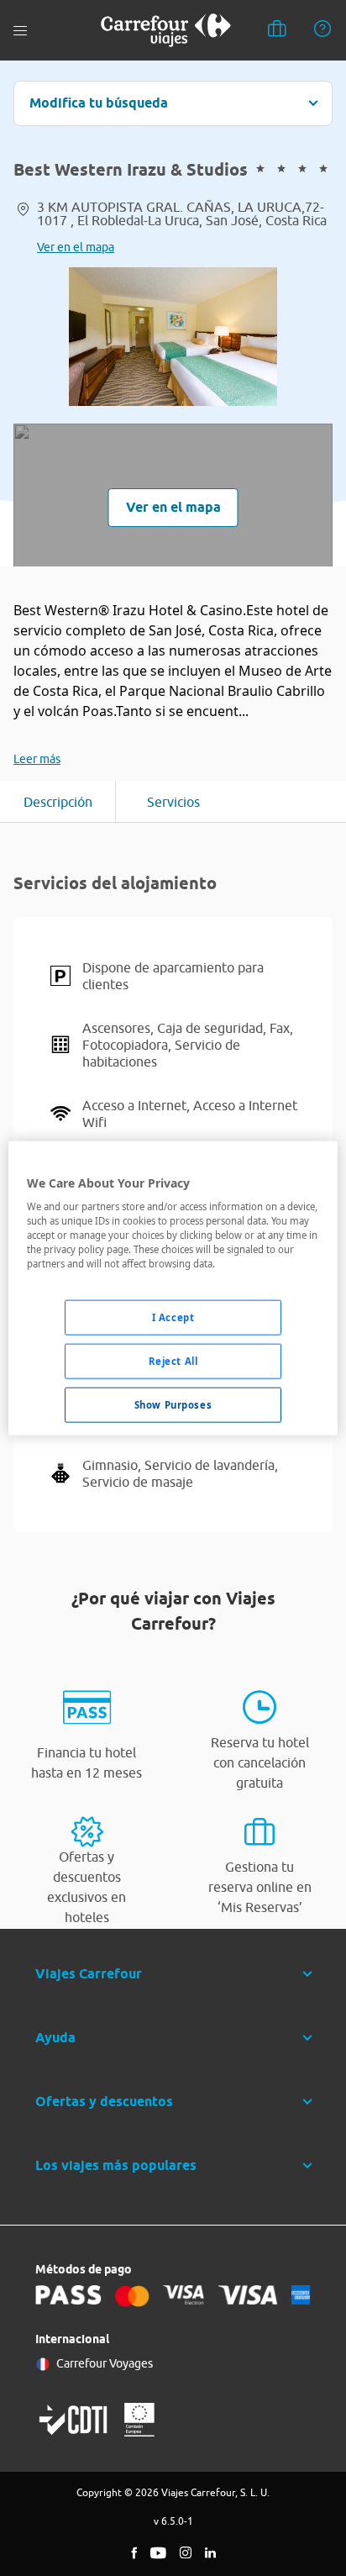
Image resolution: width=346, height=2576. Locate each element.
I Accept (173, 1317)
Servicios (173, 802)
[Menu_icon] (20, 31)
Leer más (37, 759)
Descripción (58, 802)
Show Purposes (173, 1405)
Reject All (173, 1361)
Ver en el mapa (76, 247)
